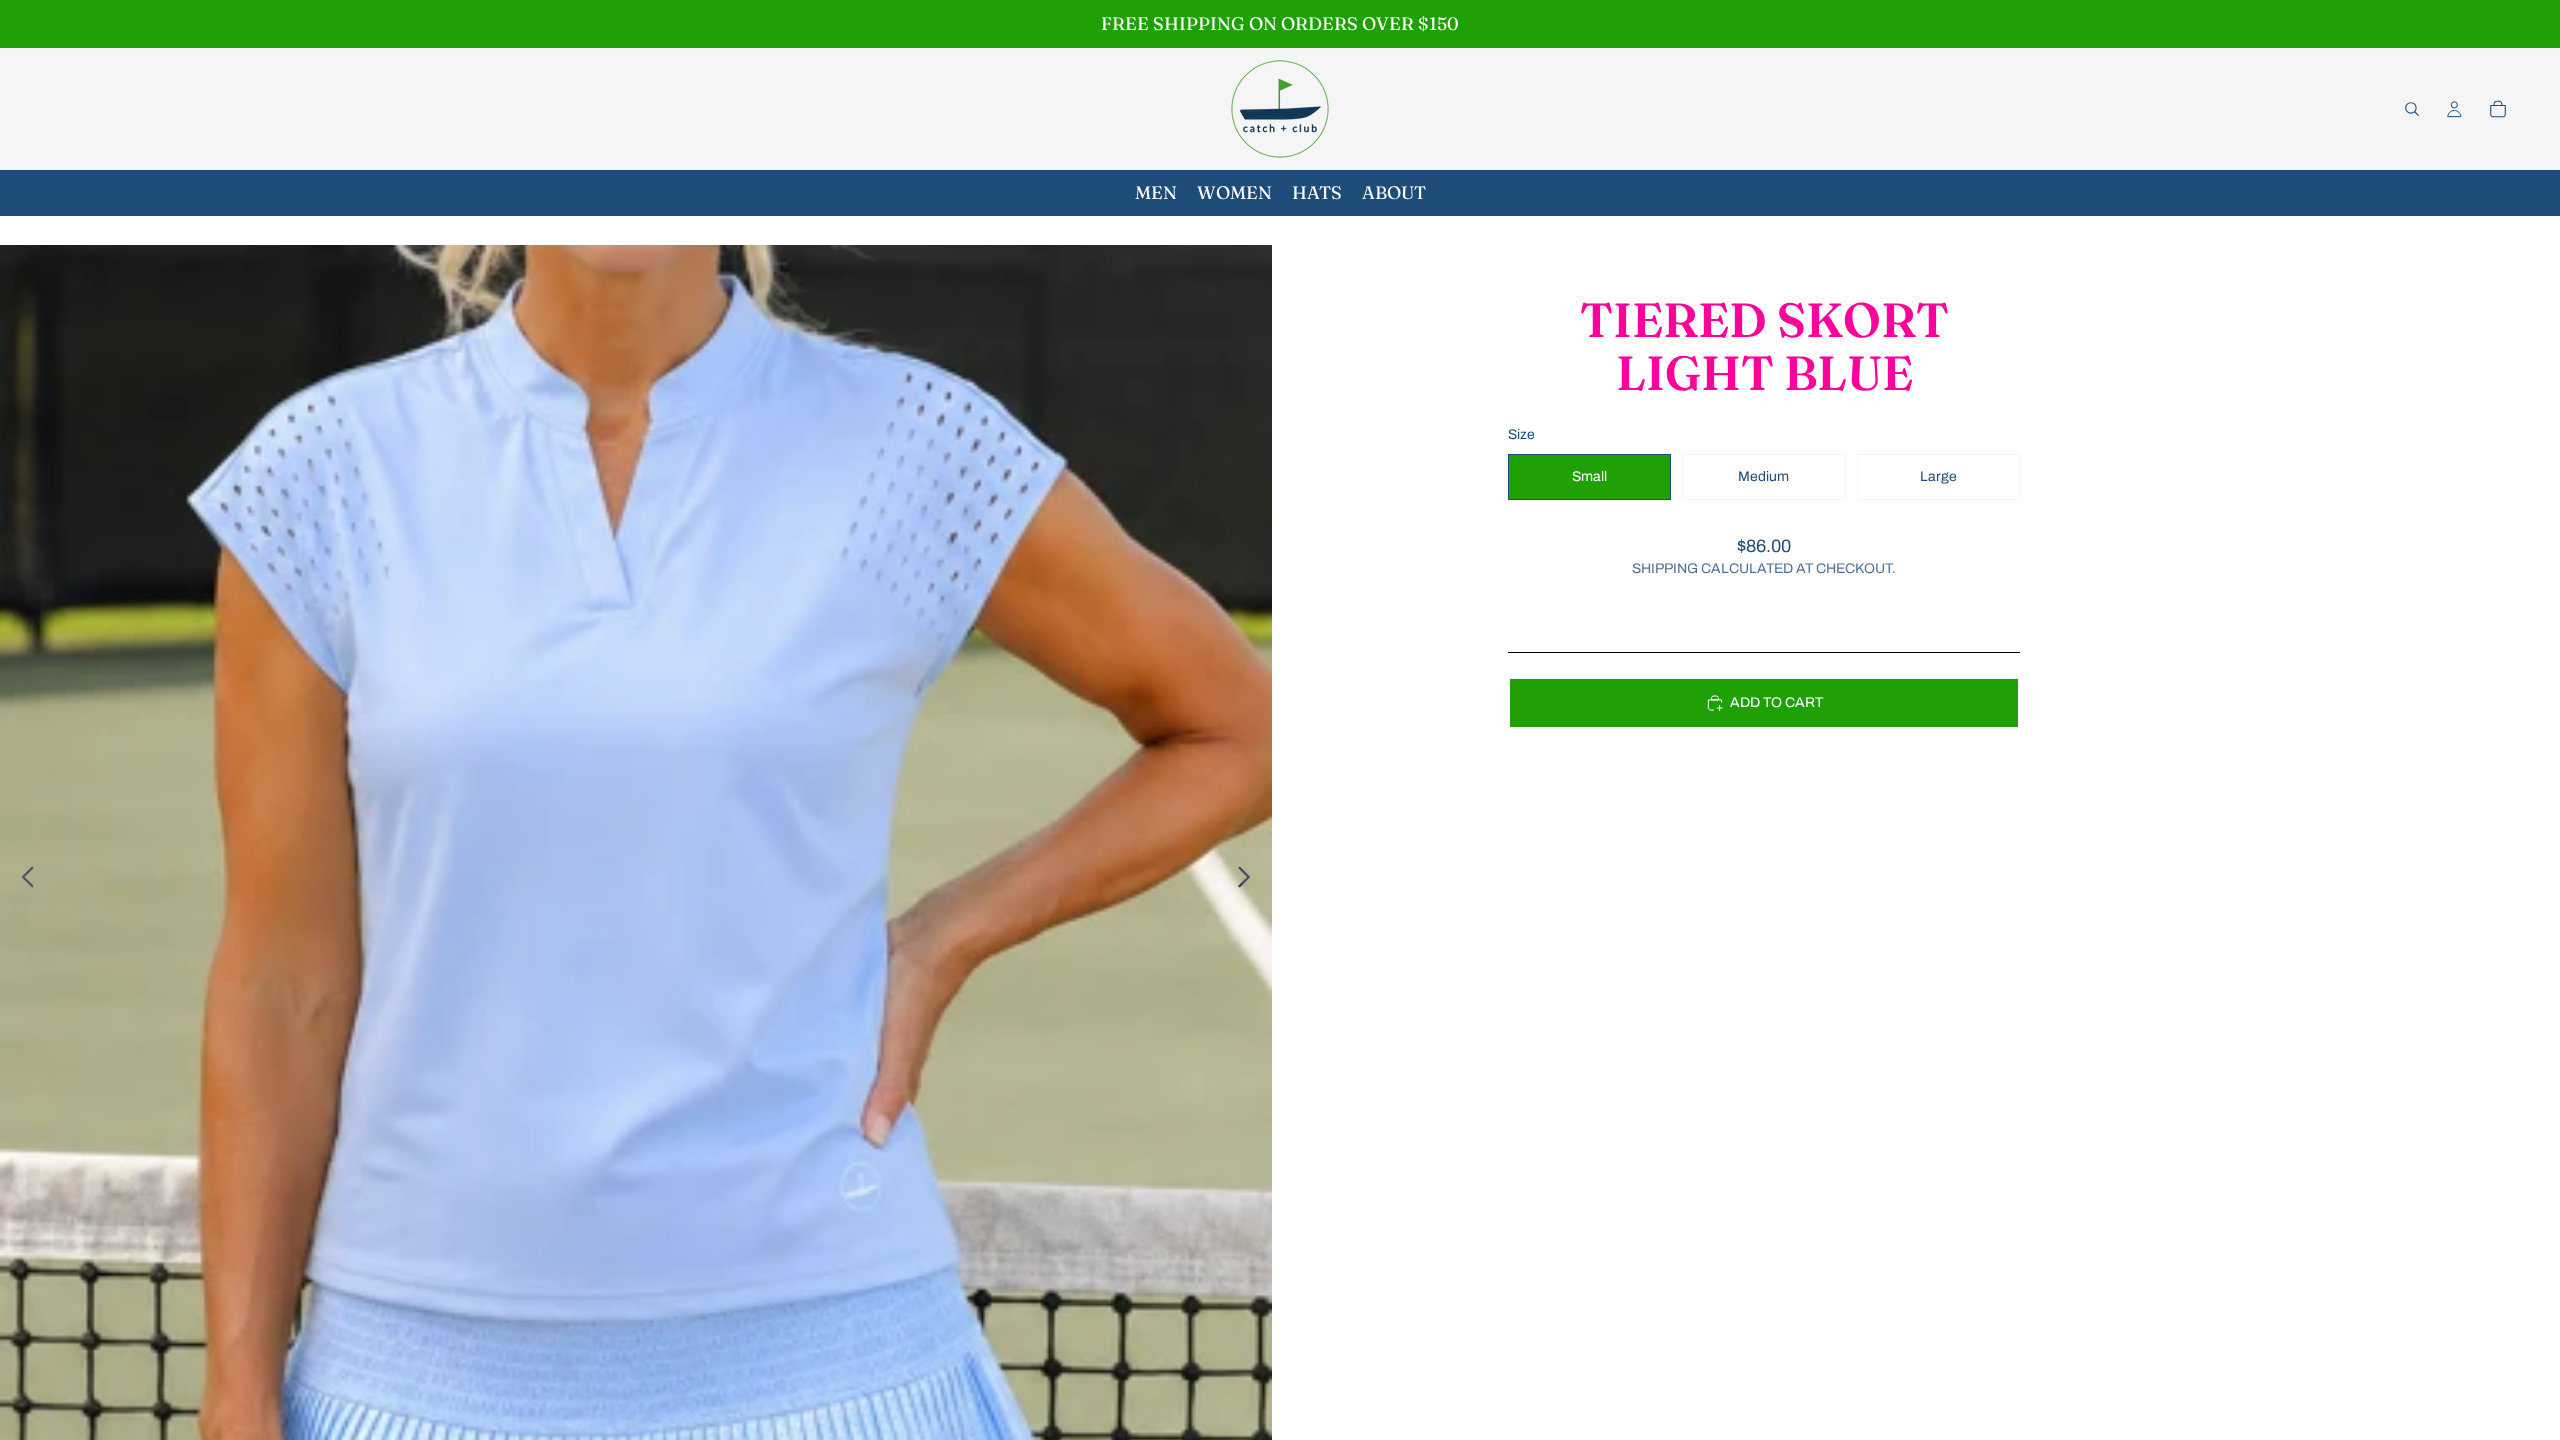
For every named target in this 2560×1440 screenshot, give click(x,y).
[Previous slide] (22, 881)
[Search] (2412, 109)
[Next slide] (1249, 881)
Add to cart (1776, 702)
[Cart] (2498, 109)
